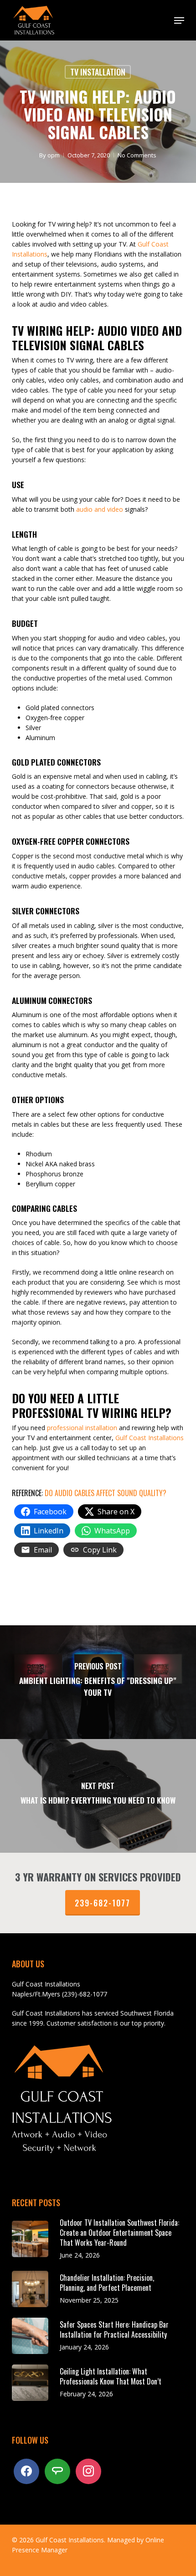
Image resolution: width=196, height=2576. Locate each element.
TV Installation (98, 72)
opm (54, 155)
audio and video (100, 509)
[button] (179, 20)
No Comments (137, 155)
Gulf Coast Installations (150, 1438)
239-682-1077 (103, 1903)
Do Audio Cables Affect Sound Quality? (106, 1493)
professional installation (82, 1428)
